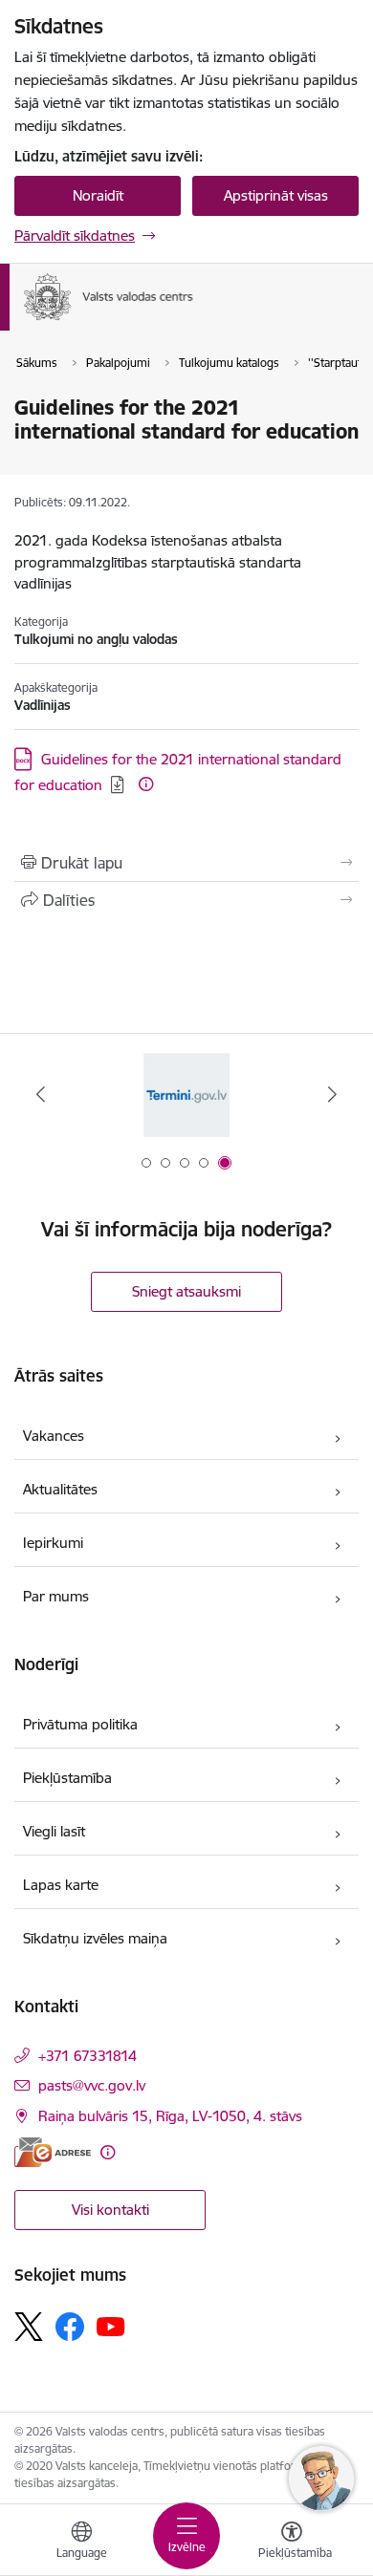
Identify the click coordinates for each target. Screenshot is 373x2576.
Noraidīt (98, 195)
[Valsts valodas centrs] (194, 321)
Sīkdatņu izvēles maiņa (95, 1938)
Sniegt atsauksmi (186, 1291)
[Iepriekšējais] (41, 1094)
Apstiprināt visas (276, 195)
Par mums (56, 1596)
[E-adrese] (53, 2152)
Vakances (54, 1436)
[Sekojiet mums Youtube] (111, 2326)
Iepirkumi (53, 1543)
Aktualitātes (60, 1489)
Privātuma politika (80, 1724)
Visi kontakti (110, 2210)
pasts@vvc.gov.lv (92, 2085)
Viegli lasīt (54, 1831)
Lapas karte (61, 1885)
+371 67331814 (88, 2056)
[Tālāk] (332, 1094)
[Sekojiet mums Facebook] (70, 2327)
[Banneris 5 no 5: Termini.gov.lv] (186, 1095)
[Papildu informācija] (146, 784)
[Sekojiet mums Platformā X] (29, 2327)
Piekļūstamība (67, 1778)
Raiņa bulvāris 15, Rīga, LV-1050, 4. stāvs (170, 2116)
